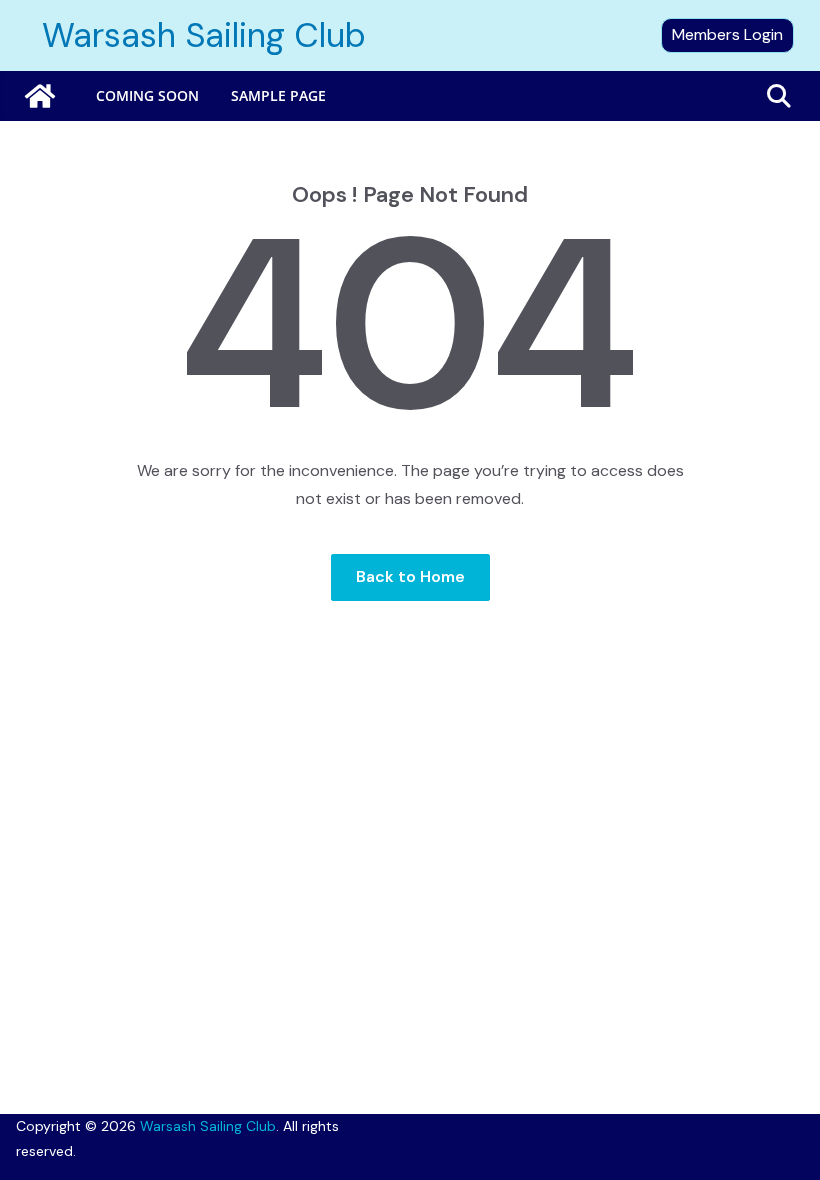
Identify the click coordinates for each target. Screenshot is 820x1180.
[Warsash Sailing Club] (40, 96)
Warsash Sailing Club (204, 35)
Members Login (727, 34)
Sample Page (278, 95)
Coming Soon (147, 95)
